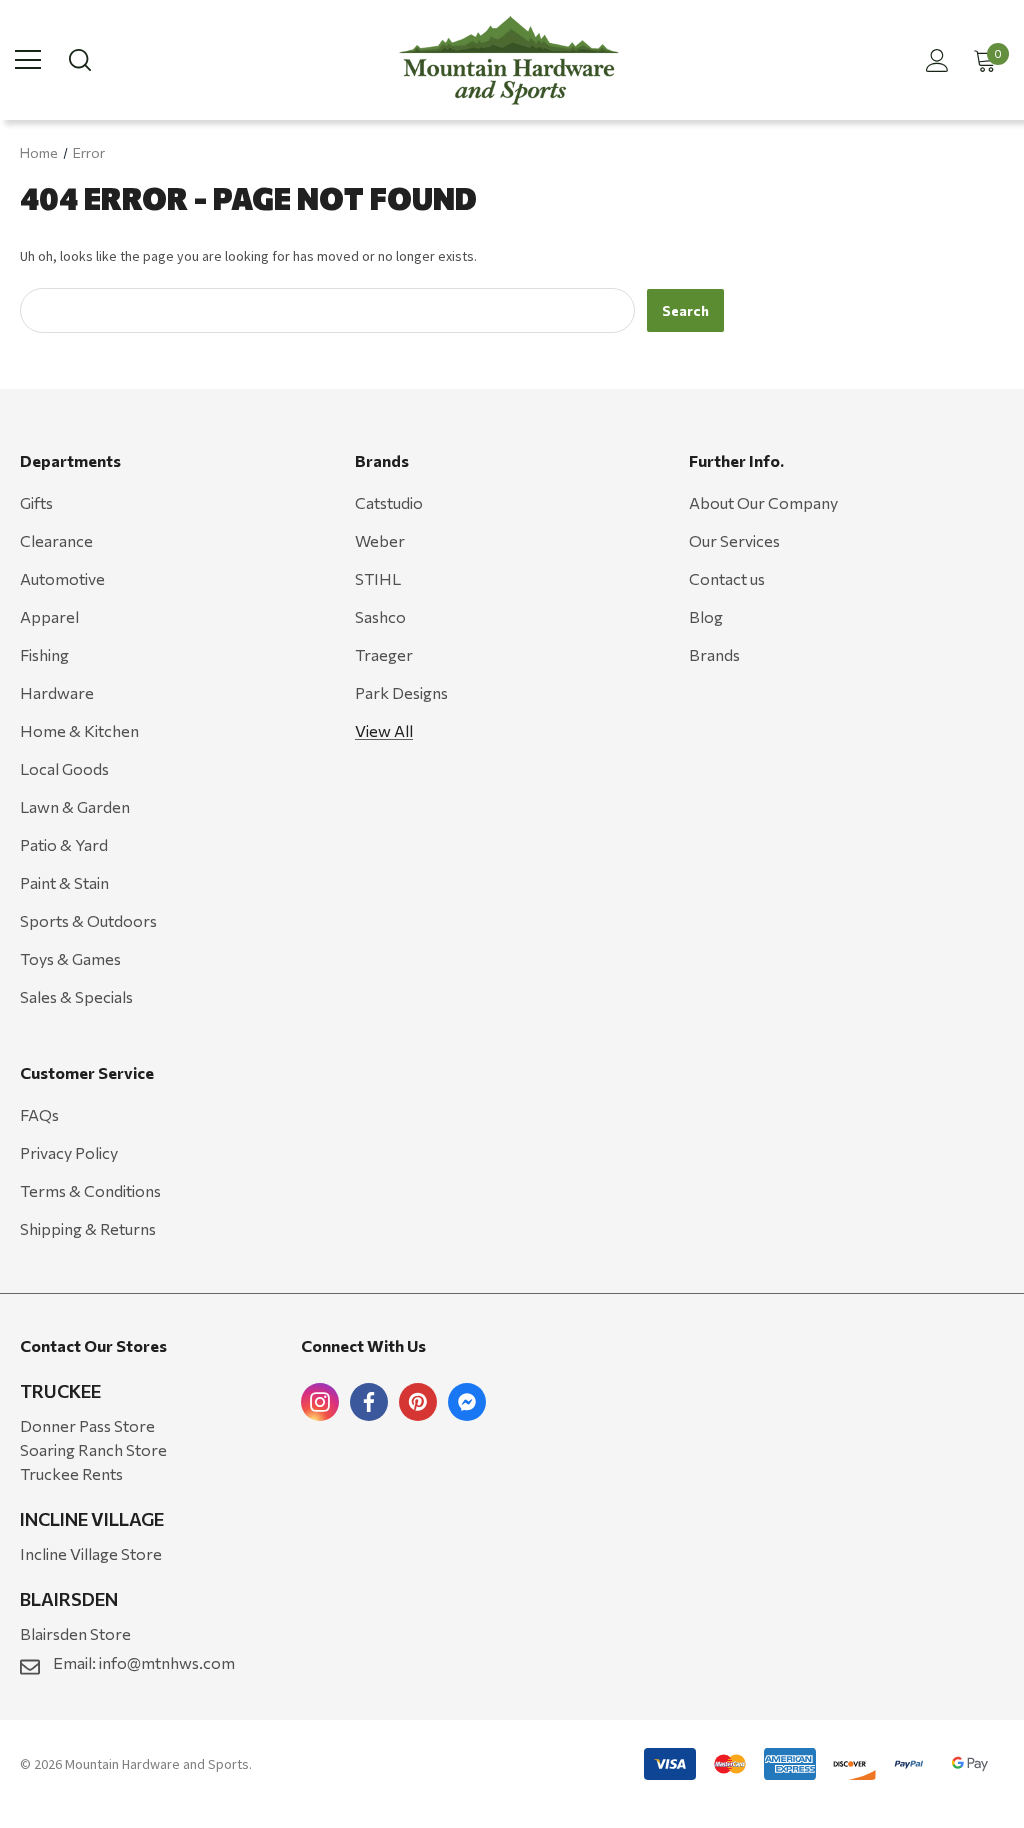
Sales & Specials (76, 996)
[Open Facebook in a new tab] (369, 1402)
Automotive (62, 578)
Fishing (44, 654)
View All (384, 730)
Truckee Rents (71, 1473)
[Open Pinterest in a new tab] (418, 1402)
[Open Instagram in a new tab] (320, 1402)
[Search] (78, 60)
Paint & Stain (64, 882)
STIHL (378, 578)
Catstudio (389, 502)
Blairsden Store (75, 1633)
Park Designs (401, 692)
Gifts (36, 502)
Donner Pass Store (87, 1425)
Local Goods (64, 768)
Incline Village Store (91, 1553)
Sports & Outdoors (88, 920)
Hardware (57, 692)
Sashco (380, 616)
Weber (380, 540)
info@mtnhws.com (167, 1662)
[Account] (933, 60)
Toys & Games (70, 958)
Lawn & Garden (75, 806)
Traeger (384, 654)
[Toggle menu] (28, 60)
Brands (714, 654)
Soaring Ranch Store (93, 1449)
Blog (706, 616)
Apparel (49, 616)
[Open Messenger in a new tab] (467, 1402)
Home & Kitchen (79, 730)
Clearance (56, 540)
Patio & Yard (64, 844)
